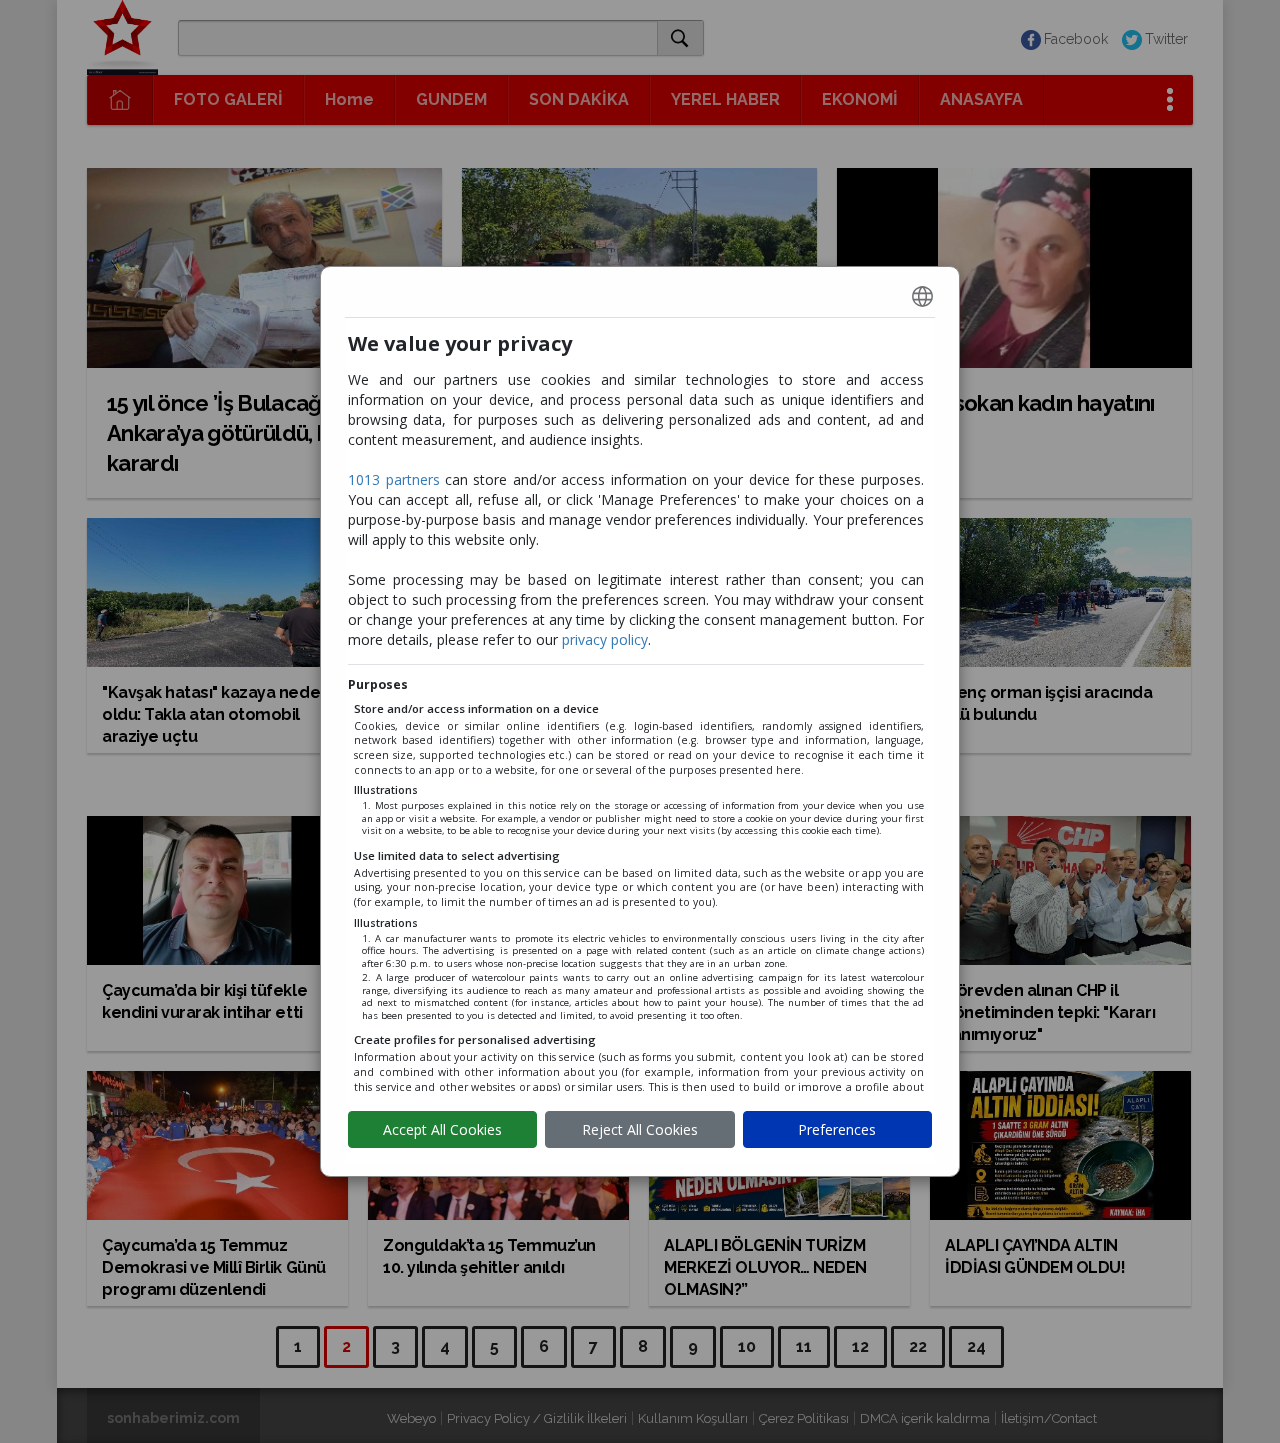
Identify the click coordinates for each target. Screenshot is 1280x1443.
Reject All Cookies (640, 1129)
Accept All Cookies (442, 1129)
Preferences (837, 1129)
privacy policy (605, 639)
